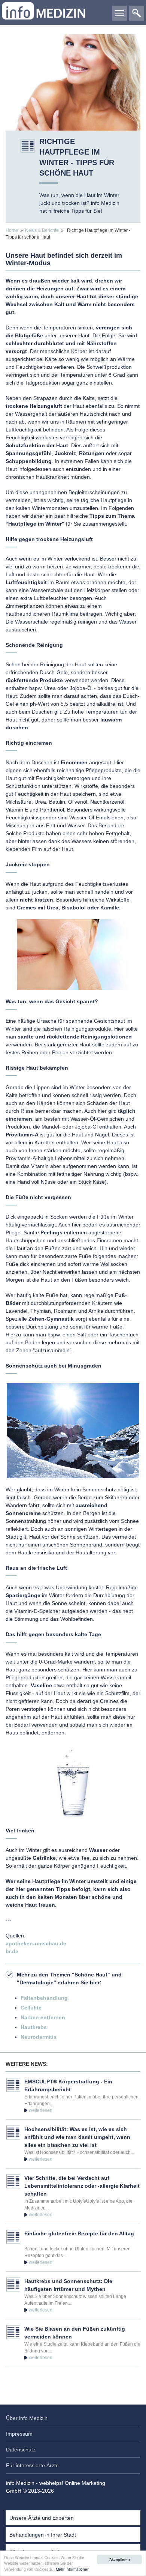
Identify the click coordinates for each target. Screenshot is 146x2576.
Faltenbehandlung (44, 1998)
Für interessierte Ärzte (32, 2465)
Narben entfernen (43, 2017)
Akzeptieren (120, 2559)
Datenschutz (21, 2450)
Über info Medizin (27, 2418)
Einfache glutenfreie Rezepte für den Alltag (79, 2233)
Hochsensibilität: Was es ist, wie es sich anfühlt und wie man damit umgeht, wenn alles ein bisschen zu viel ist (77, 2137)
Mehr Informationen (73, 2569)
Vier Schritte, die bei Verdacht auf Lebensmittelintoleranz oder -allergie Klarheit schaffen (82, 2186)
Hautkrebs (34, 2027)
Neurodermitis (39, 2037)
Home (12, 230)
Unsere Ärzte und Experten (42, 2518)
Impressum (19, 2434)
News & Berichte (42, 230)
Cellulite (31, 2008)
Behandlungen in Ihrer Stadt (43, 2535)
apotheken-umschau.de (36, 1943)
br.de (12, 1951)
